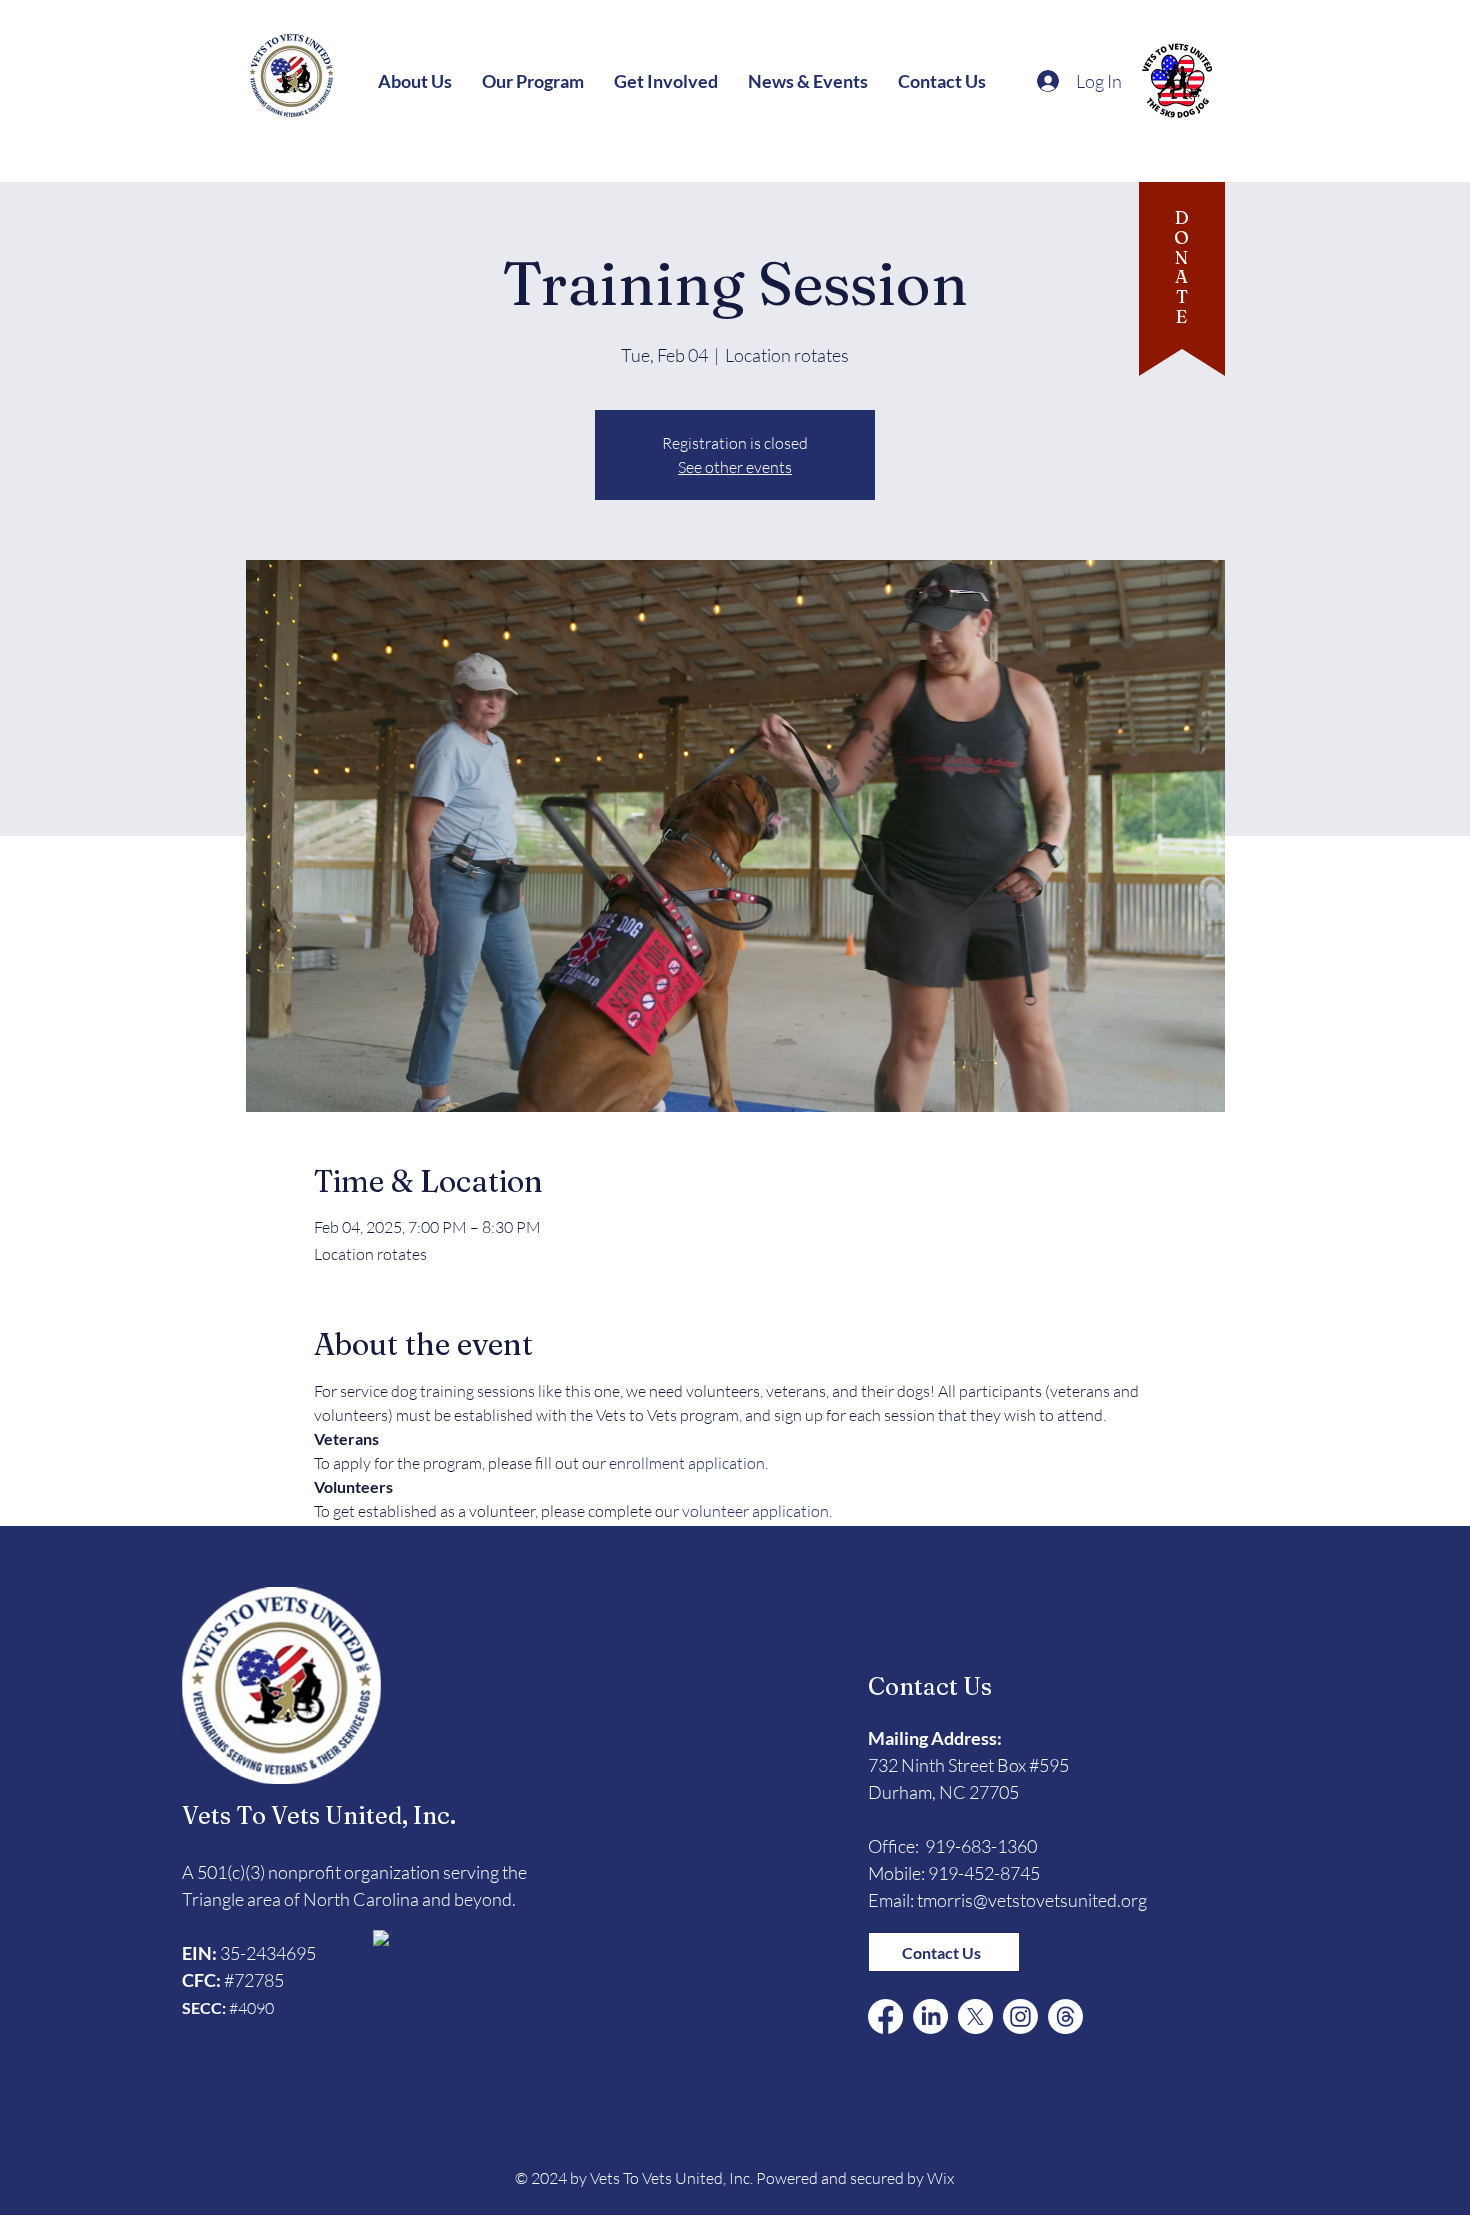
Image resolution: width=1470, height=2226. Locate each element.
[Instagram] (1020, 2016)
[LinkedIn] (930, 2016)
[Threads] (1065, 2016)
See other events (735, 467)
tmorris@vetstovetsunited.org (1032, 1900)
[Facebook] (885, 2016)
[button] (415, 81)
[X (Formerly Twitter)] (975, 2016)
